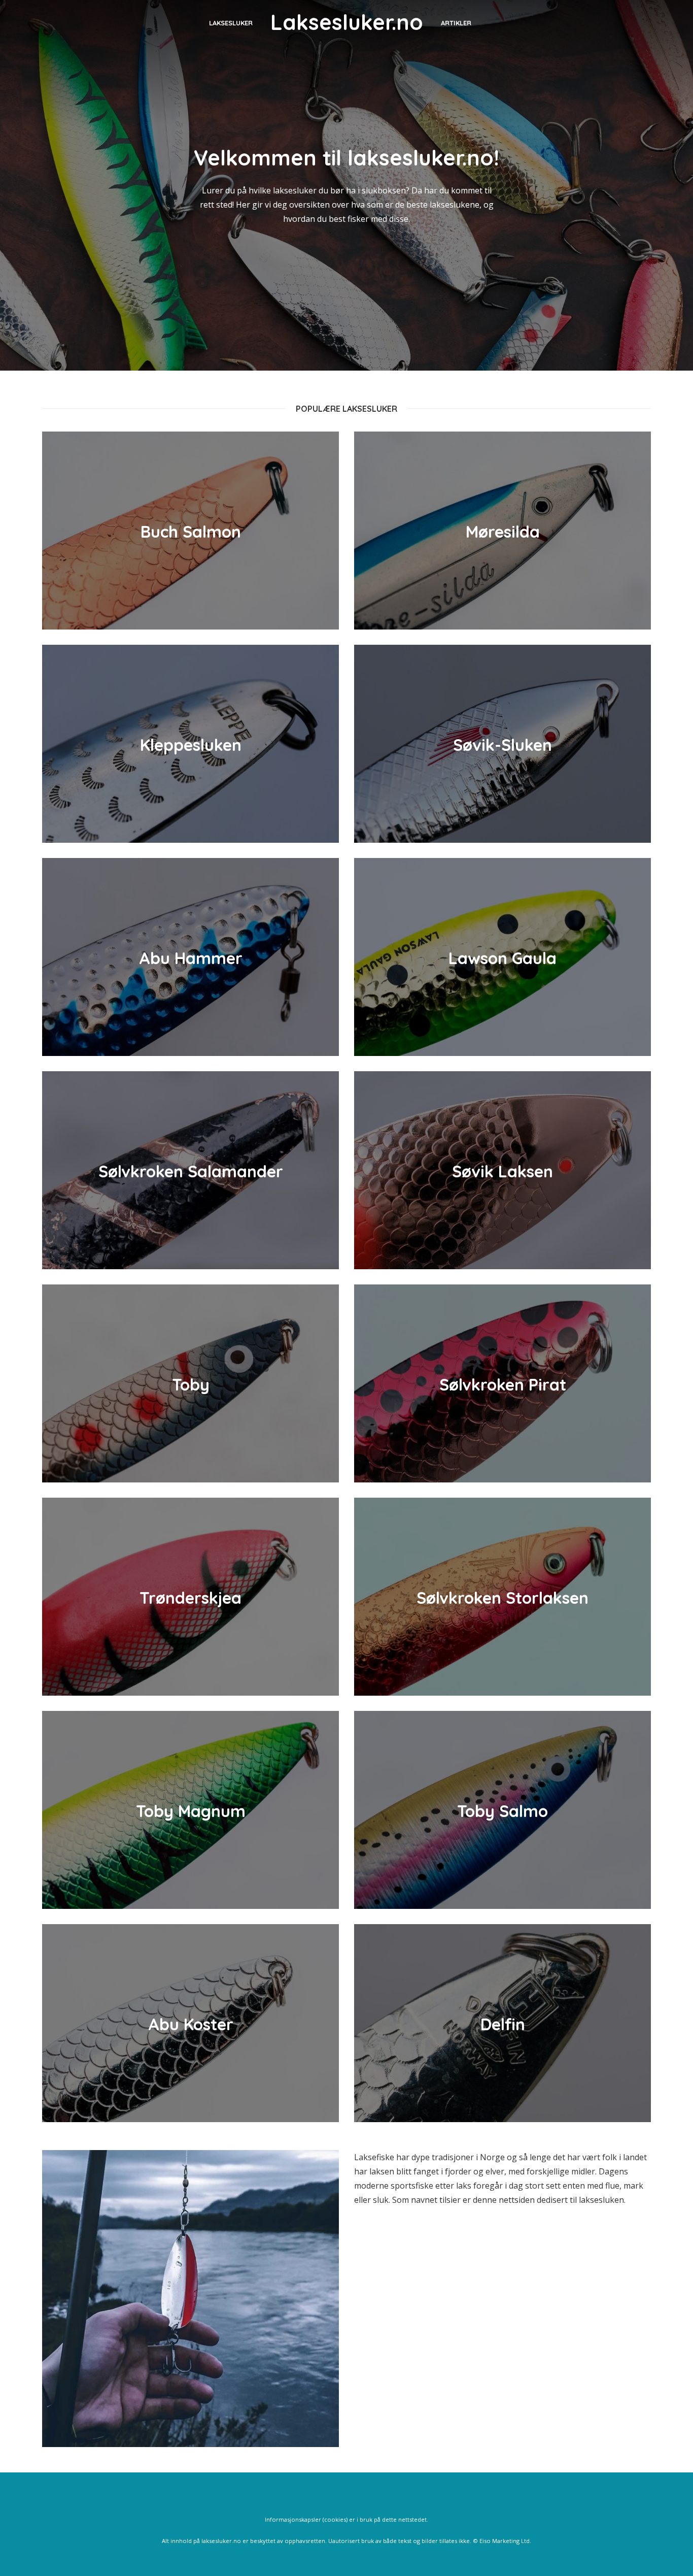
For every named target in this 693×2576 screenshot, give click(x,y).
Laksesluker (231, 23)
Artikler (456, 23)
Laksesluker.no (347, 22)
